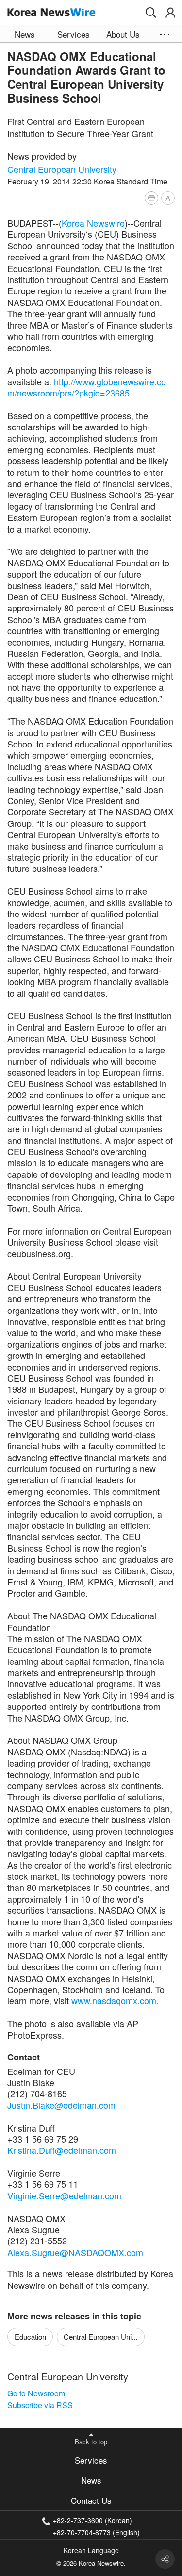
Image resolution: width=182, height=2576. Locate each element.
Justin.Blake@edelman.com (61, 2105)
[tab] (91, 2460)
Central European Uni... (100, 2337)
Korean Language (91, 2550)
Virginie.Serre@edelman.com (64, 2195)
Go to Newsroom (36, 2393)
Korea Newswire (93, 223)
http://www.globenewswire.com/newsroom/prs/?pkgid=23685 (87, 387)
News (91, 2480)
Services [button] (74, 34)
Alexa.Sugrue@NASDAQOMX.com (75, 2252)
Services (91, 2460)
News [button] (25, 34)
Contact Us (91, 2500)
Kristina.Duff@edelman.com (62, 2150)
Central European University (62, 169)
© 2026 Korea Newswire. (91, 2563)
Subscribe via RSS (40, 2405)
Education (30, 2337)
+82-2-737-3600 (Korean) (92, 2520)
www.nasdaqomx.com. (115, 2000)
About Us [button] (123, 34)
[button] (151, 13)
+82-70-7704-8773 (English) (96, 2532)
